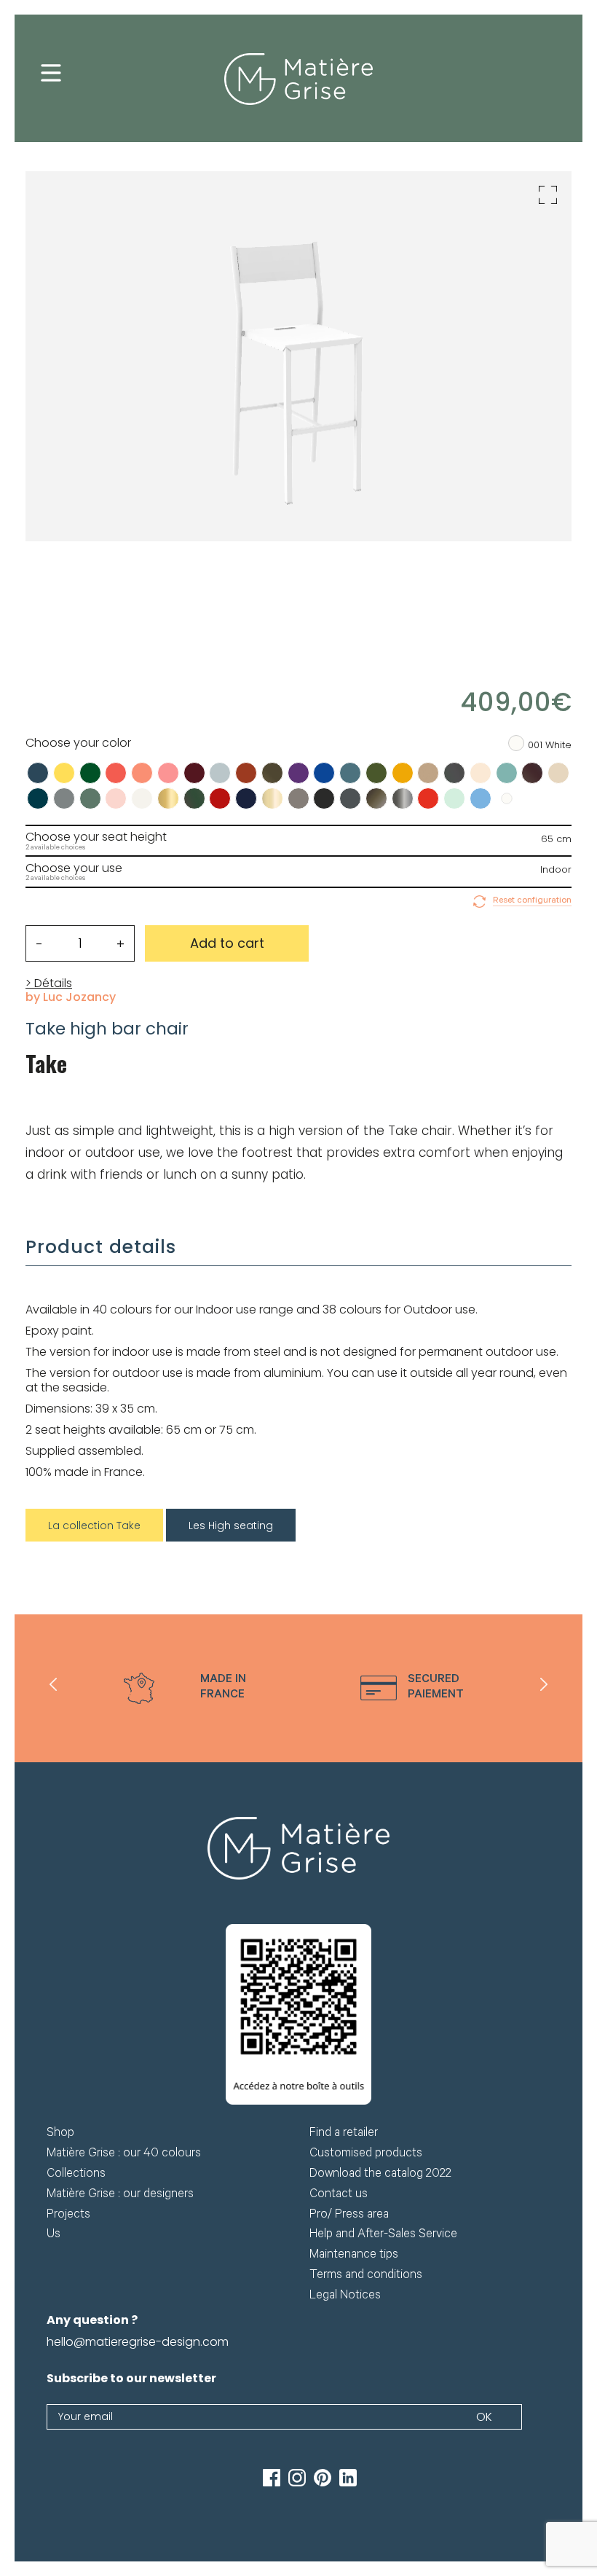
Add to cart (227, 943)
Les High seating (231, 1525)
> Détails (49, 983)
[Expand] (548, 195)
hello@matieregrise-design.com (138, 2342)
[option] (185, 1688)
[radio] (38, 773)
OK (484, 2417)
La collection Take (94, 1525)
